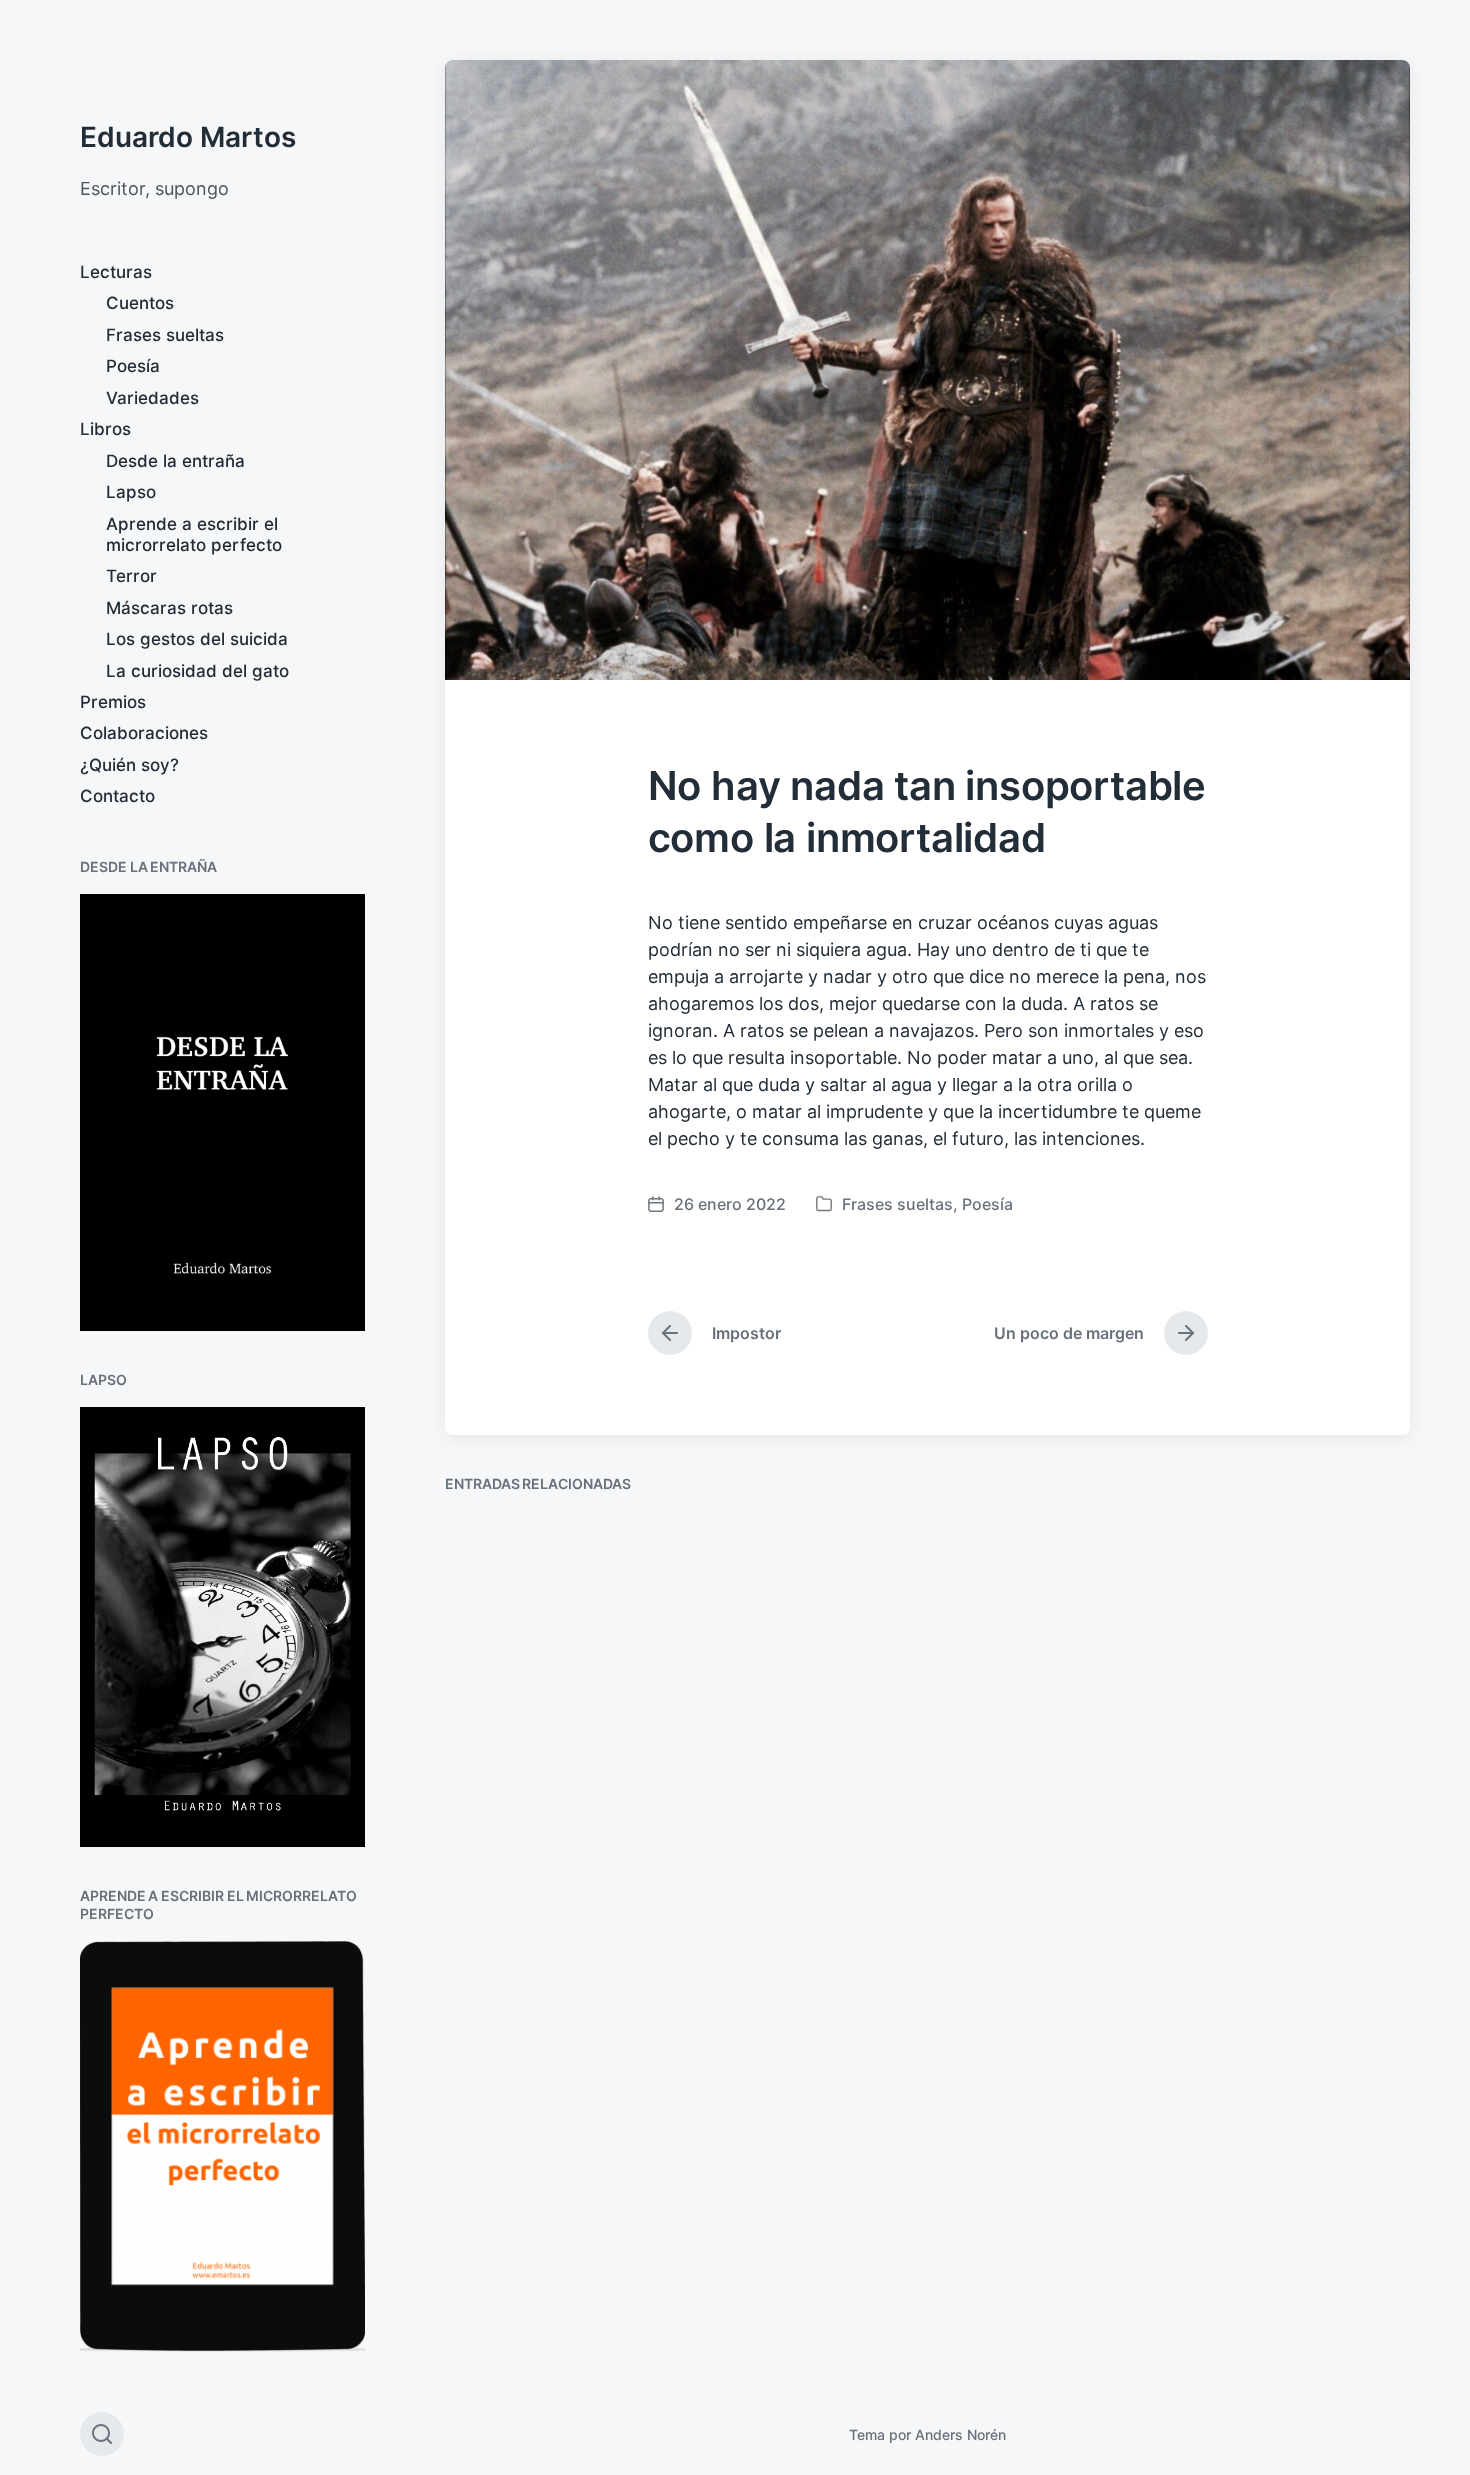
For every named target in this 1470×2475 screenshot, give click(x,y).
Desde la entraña (175, 461)
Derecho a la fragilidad (572, 2315)
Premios (113, 702)
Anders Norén (960, 2434)
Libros (105, 429)
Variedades (152, 398)
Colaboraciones (144, 733)
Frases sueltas (165, 335)
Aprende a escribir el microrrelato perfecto (194, 534)
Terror (131, 576)
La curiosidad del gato (197, 671)
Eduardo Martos (188, 137)
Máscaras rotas (169, 608)
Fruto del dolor (870, 1743)
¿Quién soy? (129, 765)
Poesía (133, 366)
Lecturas (116, 272)
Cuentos (140, 303)
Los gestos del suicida (197, 639)
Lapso (131, 492)
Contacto (117, 796)
